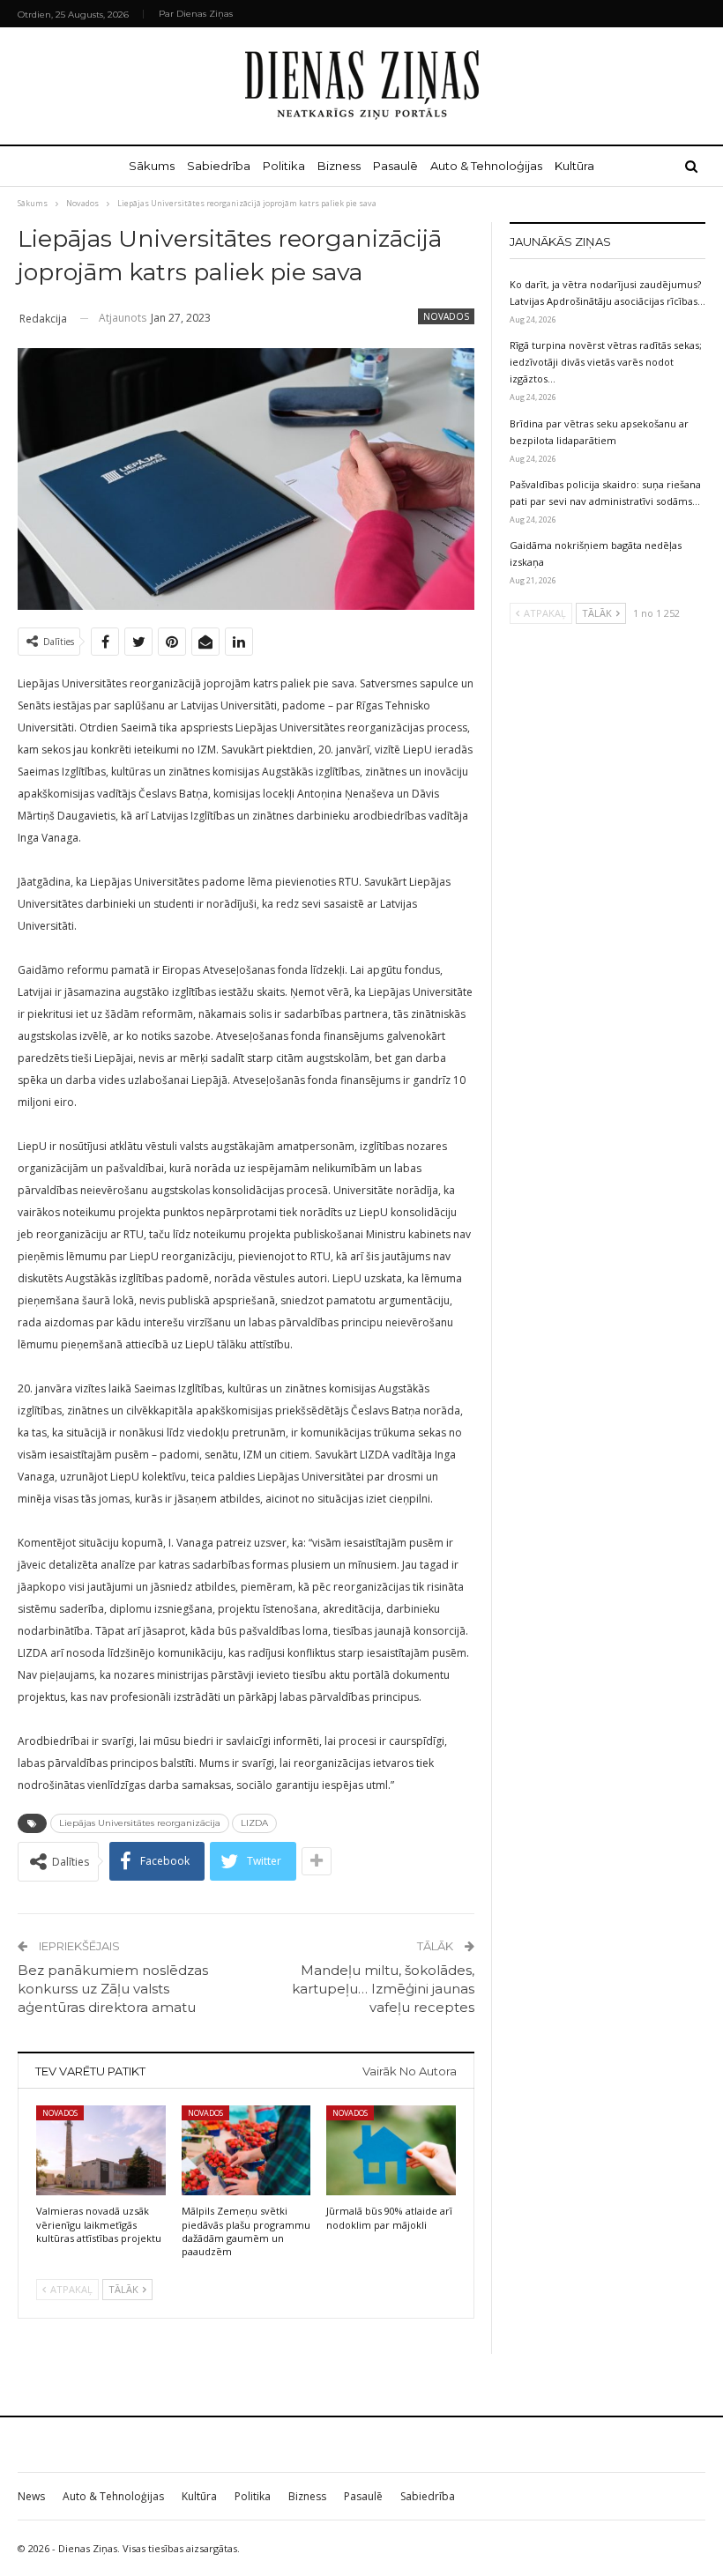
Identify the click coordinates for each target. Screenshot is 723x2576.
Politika (284, 166)
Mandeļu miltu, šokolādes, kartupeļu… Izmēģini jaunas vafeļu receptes (383, 1989)
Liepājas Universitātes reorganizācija (140, 1823)
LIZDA (254, 1823)
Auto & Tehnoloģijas (486, 166)
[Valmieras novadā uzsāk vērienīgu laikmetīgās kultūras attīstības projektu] (101, 2151)
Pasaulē (395, 166)
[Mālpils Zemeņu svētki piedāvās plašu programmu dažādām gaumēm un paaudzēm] (246, 2151)
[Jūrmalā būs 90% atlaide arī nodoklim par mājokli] (391, 2151)
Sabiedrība (219, 166)
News (31, 2496)
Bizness (339, 166)
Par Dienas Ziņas (196, 14)
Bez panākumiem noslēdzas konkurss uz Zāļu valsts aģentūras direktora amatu (113, 1989)
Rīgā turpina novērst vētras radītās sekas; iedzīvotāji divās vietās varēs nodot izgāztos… (606, 362)
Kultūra (574, 166)
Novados (446, 316)
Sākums (152, 166)
